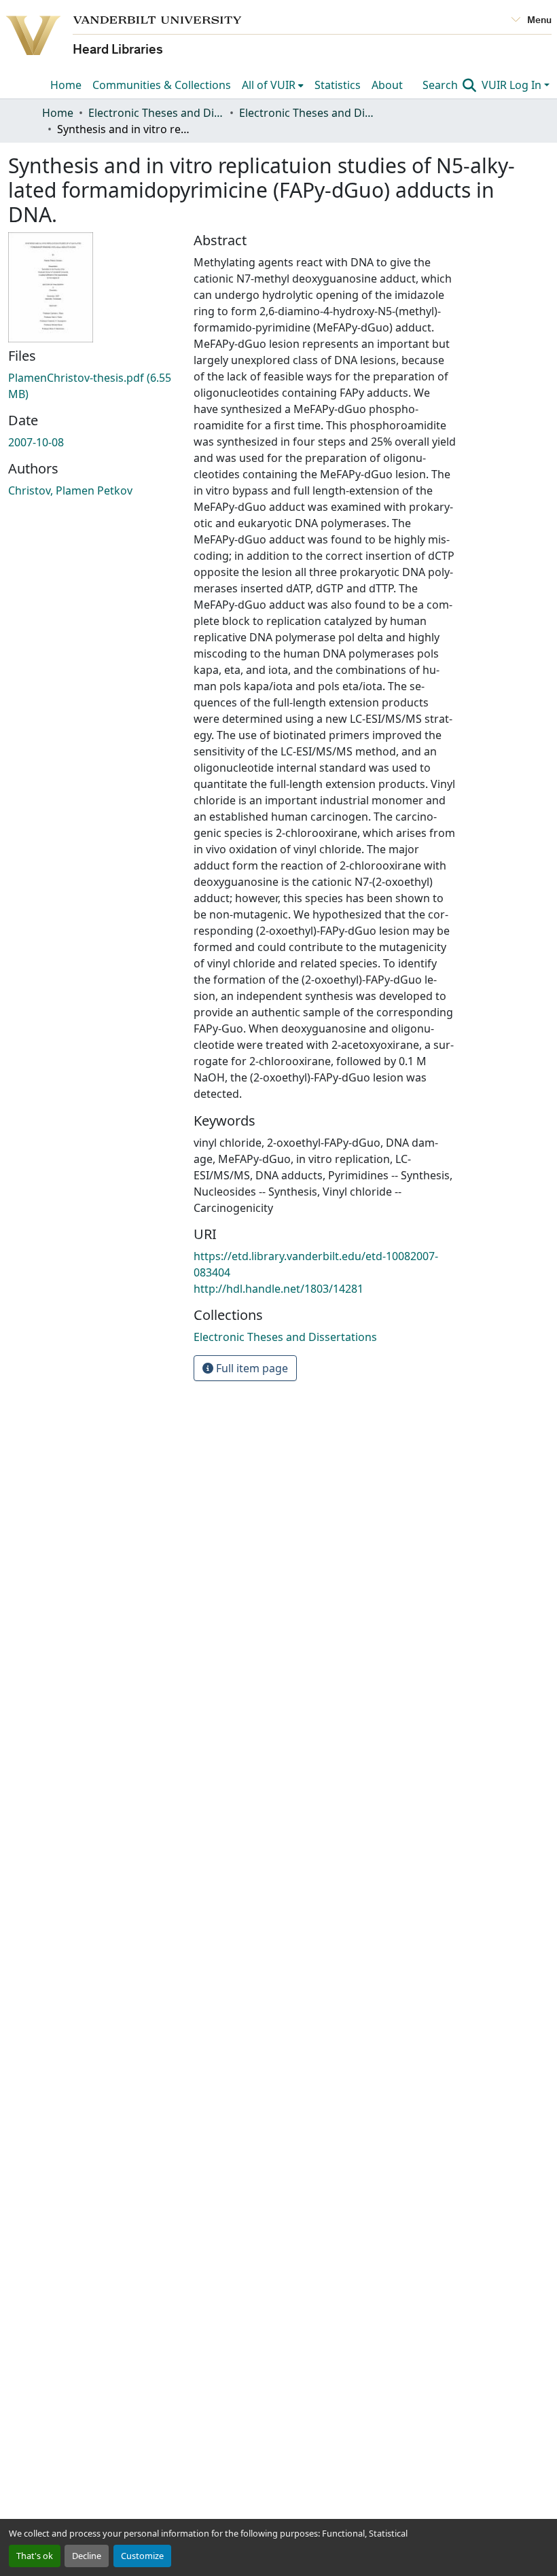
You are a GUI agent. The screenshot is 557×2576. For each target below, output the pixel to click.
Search (442, 85)
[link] (93, 386)
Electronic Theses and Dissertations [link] (156, 113)
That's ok (35, 2556)
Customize (142, 2556)
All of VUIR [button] (269, 85)
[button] (285, 1337)
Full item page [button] (251, 1368)
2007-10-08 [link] (36, 442)
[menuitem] (273, 85)
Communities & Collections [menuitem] (162, 85)
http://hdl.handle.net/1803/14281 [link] (278, 1289)
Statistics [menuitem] (338, 85)
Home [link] (58, 113)
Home (66, 85)
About (387, 85)
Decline (87, 2556)
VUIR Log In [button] (513, 85)
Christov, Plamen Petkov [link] (70, 490)
